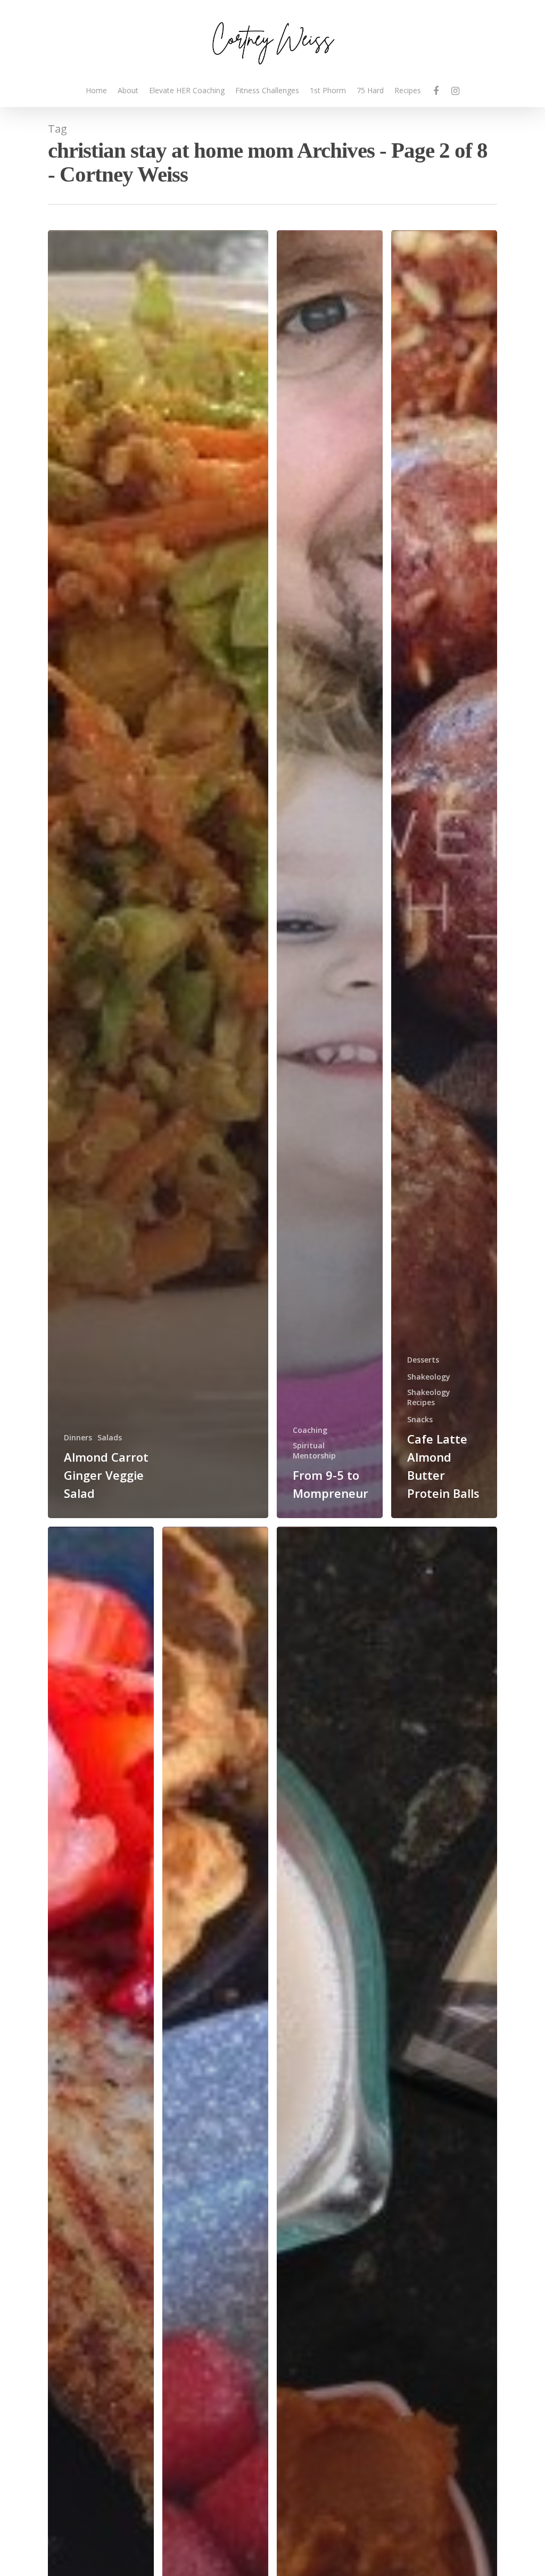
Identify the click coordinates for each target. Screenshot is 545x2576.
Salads (110, 1437)
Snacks (420, 1419)
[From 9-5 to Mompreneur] (330, 874)
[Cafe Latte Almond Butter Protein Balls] (444, 874)
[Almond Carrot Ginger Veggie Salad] (158, 874)
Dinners (78, 1437)
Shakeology (429, 1377)
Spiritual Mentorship (314, 1450)
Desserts (423, 1360)
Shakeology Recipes (429, 1397)
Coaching (310, 1430)
